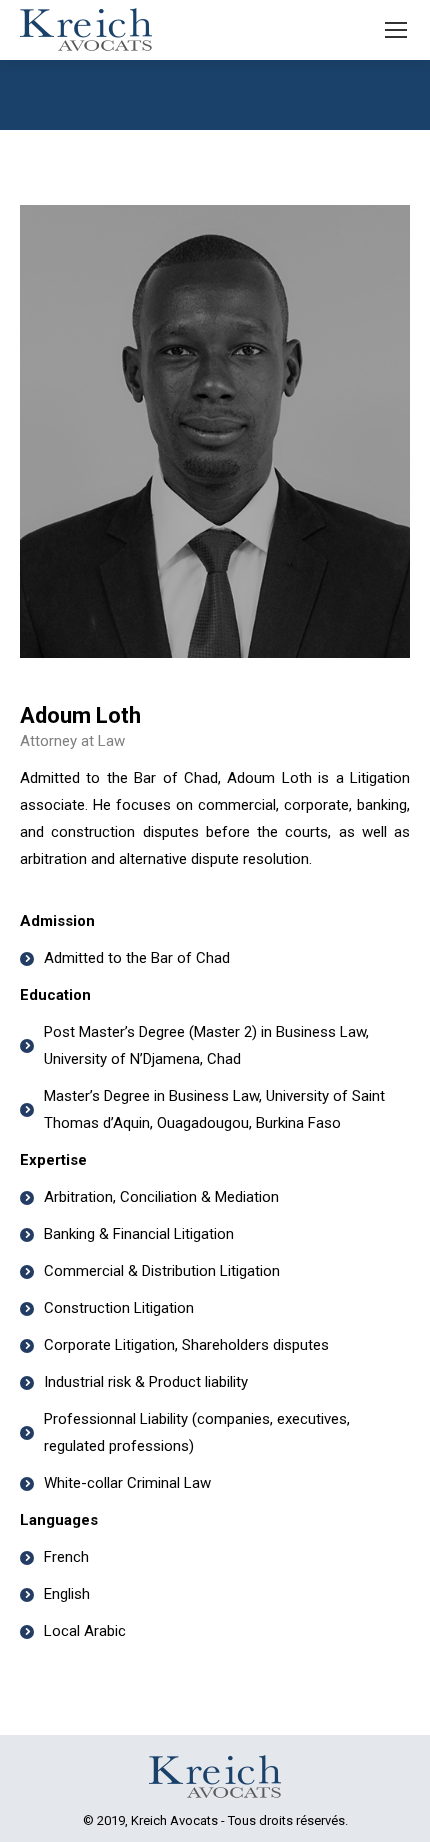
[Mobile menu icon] (396, 30)
